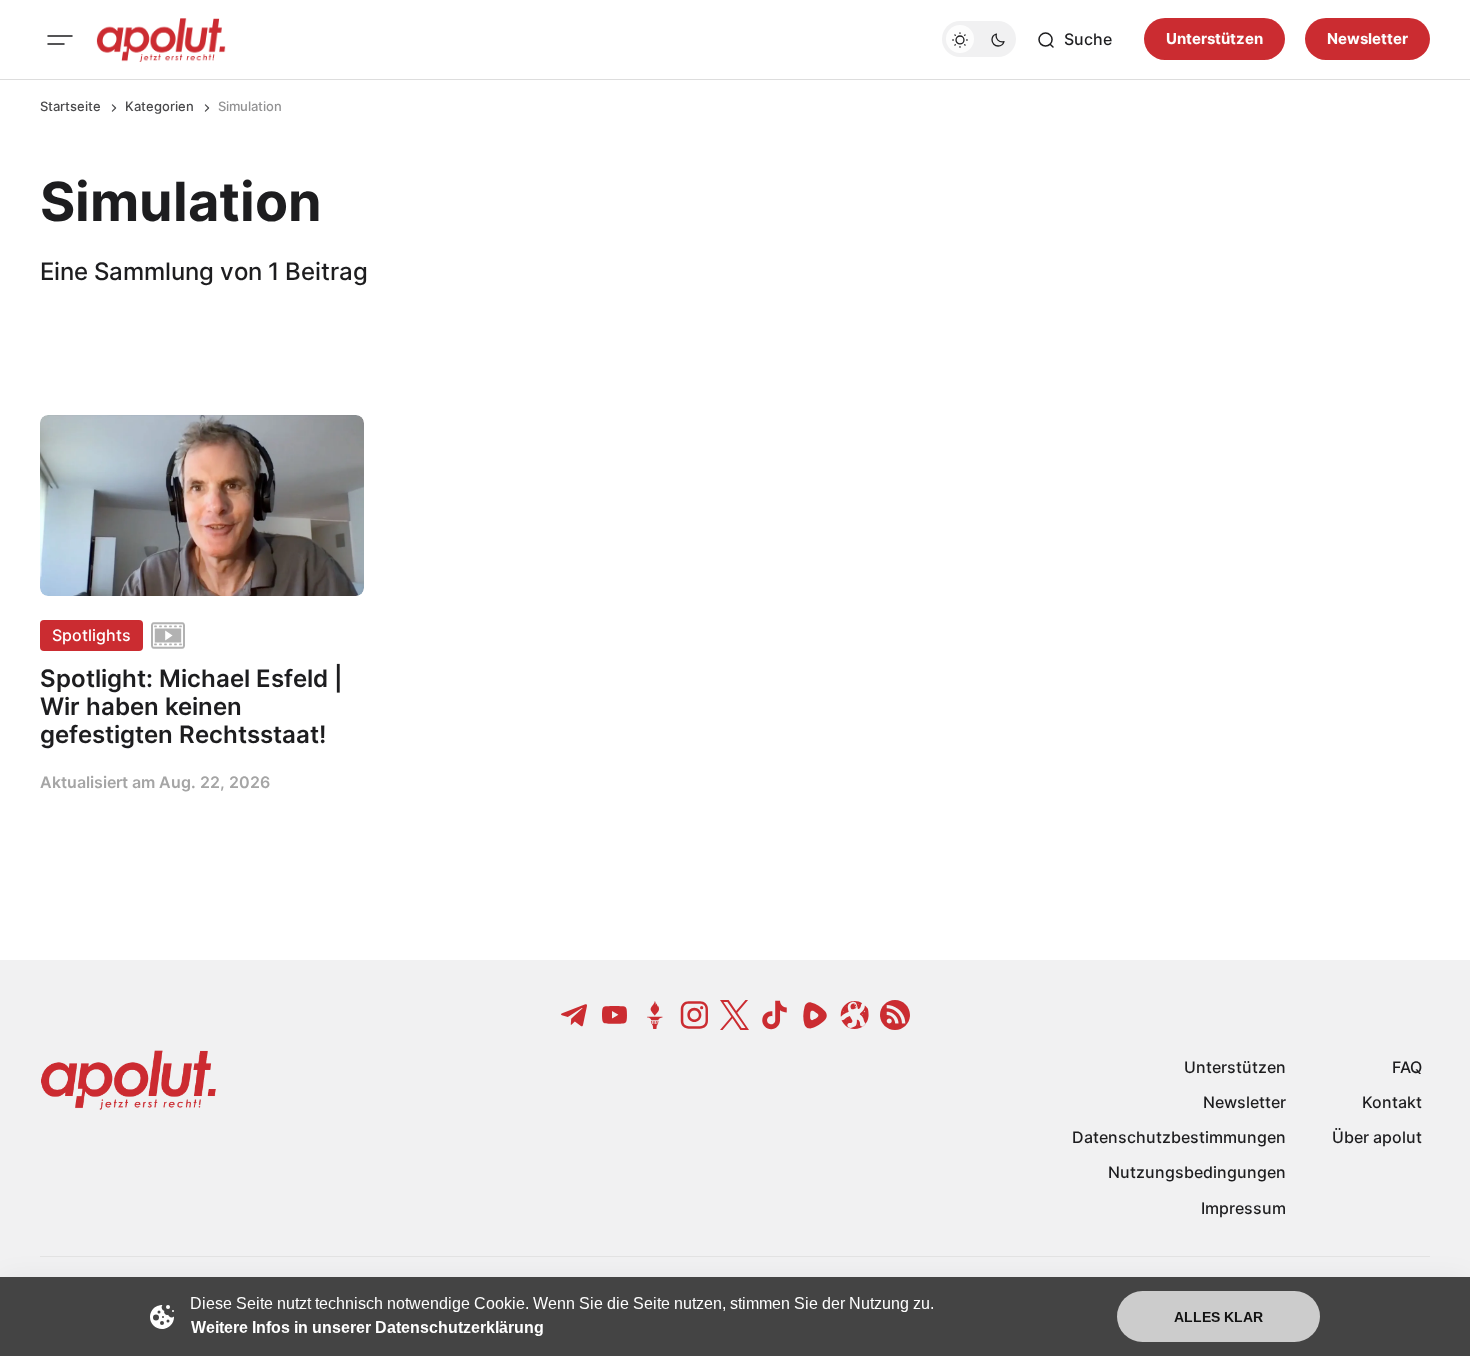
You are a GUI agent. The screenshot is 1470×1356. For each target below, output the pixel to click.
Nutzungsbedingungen (1197, 1172)
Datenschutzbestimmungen (1179, 1137)
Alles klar (1218, 1317)
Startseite (70, 106)
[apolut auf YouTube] (615, 1015)
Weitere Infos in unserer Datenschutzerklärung (367, 1327)
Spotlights (91, 635)
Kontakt (1392, 1102)
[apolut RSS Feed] (895, 1015)
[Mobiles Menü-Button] (60, 40)
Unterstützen (1214, 39)
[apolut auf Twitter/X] (735, 1015)
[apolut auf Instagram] (695, 1015)
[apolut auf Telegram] (575, 1015)
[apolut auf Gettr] (655, 1015)
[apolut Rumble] (815, 1015)
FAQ (1407, 1067)
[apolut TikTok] (775, 1015)
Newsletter (1367, 39)
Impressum (1243, 1208)
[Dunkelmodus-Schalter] (979, 40)
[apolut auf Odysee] (855, 1015)
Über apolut (1377, 1137)
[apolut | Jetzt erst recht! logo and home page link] (161, 40)
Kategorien (159, 106)
